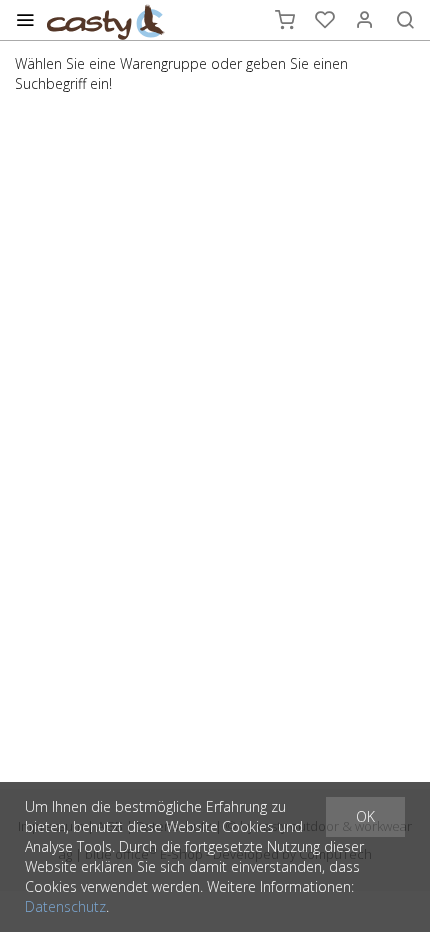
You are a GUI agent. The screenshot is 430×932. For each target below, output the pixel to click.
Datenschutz (65, 906)
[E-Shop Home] (106, 20)
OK (365, 816)
